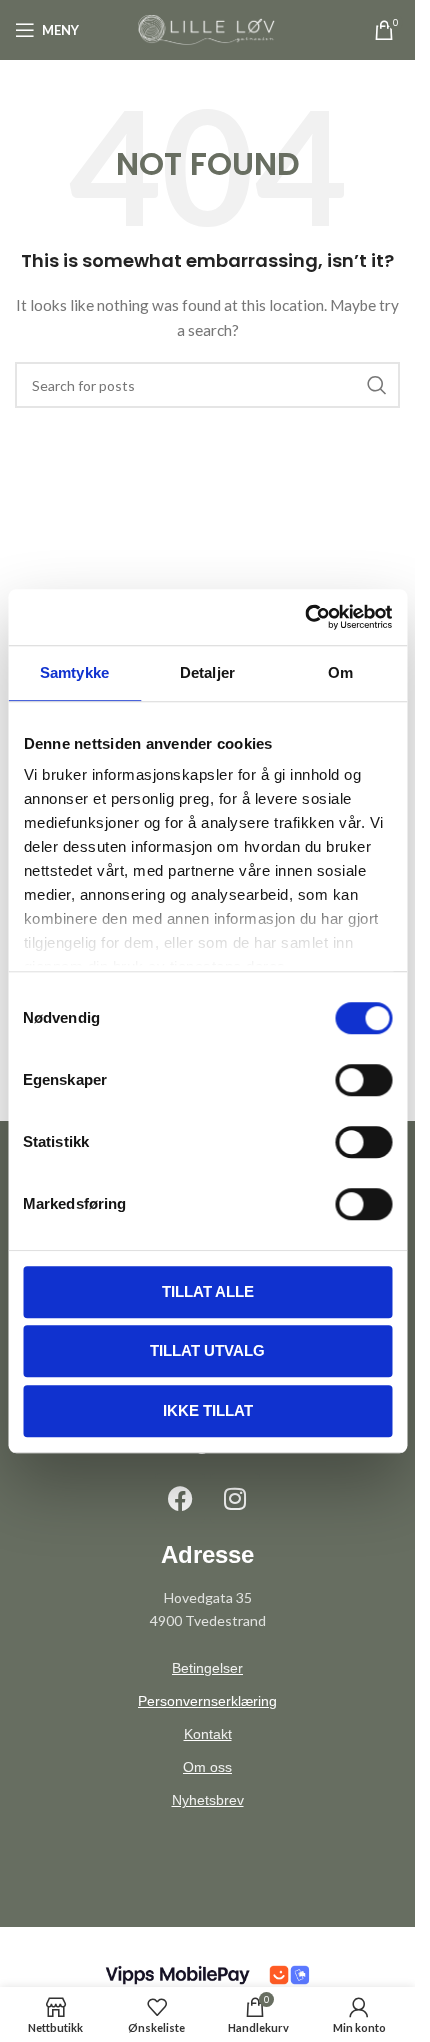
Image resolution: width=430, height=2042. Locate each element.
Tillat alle (208, 1291)
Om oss (207, 1767)
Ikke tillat (208, 1410)
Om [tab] (340, 672)
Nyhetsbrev (208, 1800)
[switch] (363, 1080)
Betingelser (207, 1668)
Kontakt (208, 1734)
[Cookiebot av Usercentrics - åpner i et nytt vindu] (304, 617)
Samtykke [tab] (74, 672)
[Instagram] (235, 1498)
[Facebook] (180, 1498)
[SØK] (377, 385)
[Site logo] (208, 28)
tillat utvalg (207, 1350)
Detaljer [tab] (207, 672)
